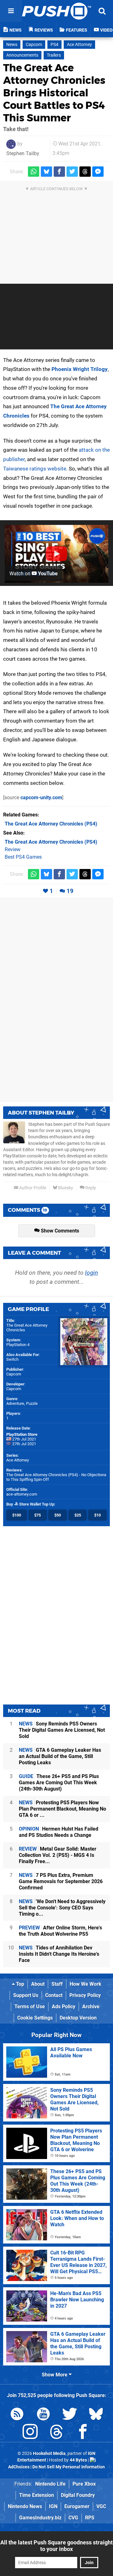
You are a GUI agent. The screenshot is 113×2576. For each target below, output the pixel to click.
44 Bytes (78, 2460)
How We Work (86, 1984)
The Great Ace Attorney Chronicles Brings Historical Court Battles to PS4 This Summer (54, 93)
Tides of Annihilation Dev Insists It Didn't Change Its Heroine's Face (59, 1954)
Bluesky (65, 1188)
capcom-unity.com (41, 798)
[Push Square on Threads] (56, 2433)
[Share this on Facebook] (59, 172)
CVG (73, 2518)
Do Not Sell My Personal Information (69, 2467)
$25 (78, 1515)
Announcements (22, 55)
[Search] (102, 11)
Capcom (34, 45)
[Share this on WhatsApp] (34, 172)
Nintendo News (25, 2506)
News (12, 45)
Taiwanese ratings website (35, 469)
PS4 (54, 45)
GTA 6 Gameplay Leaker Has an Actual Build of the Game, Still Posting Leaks (60, 1756)
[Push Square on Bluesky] (96, 2415)
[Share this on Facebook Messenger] (98, 172)
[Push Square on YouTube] (43, 2415)
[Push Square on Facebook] (83, 2433)
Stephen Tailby (23, 153)
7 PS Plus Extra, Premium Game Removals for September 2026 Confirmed (61, 1881)
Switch (12, 1359)
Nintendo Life (50, 2484)
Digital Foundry (78, 2495)
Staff (57, 1984)
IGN (53, 2506)
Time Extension (37, 2495)
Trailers (54, 55)
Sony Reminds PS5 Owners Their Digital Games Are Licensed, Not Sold (62, 1730)
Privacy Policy (85, 1995)
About (38, 1984)
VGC (101, 2506)
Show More (55, 2375)
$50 (58, 1515)
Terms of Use (30, 2007)
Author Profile (32, 1188)
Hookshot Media (49, 2454)
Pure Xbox (84, 2484)
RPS (90, 2518)
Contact (54, 1995)
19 (70, 891)
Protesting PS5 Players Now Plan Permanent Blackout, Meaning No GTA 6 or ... (62, 1809)
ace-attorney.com (22, 1494)
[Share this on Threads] (85, 172)
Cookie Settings (35, 2018)
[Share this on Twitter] (72, 172)
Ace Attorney (79, 45)
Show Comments (59, 1231)
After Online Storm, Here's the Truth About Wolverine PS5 (60, 1931)
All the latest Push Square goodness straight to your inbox (56, 2546)
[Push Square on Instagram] (30, 2433)
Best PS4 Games (23, 857)
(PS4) (51, 824)
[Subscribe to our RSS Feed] (17, 2415)
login (91, 1273)
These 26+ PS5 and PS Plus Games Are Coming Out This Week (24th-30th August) (59, 1783)
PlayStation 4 (18, 1345)
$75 (38, 1515)
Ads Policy (64, 2007)
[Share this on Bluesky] (46, 172)
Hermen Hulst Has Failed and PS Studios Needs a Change (59, 1832)
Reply (90, 1188)
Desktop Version (78, 2018)
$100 (17, 1515)
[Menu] (11, 11)
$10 (97, 1515)
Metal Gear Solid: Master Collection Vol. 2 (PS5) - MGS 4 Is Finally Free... (58, 1855)
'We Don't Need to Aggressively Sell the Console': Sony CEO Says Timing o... (62, 1908)
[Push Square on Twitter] (70, 2415)
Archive (91, 2007)
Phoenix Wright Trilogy (80, 369)
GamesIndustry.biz (40, 2518)
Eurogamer (77, 2506)
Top (19, 1984)
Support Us (26, 1995)
